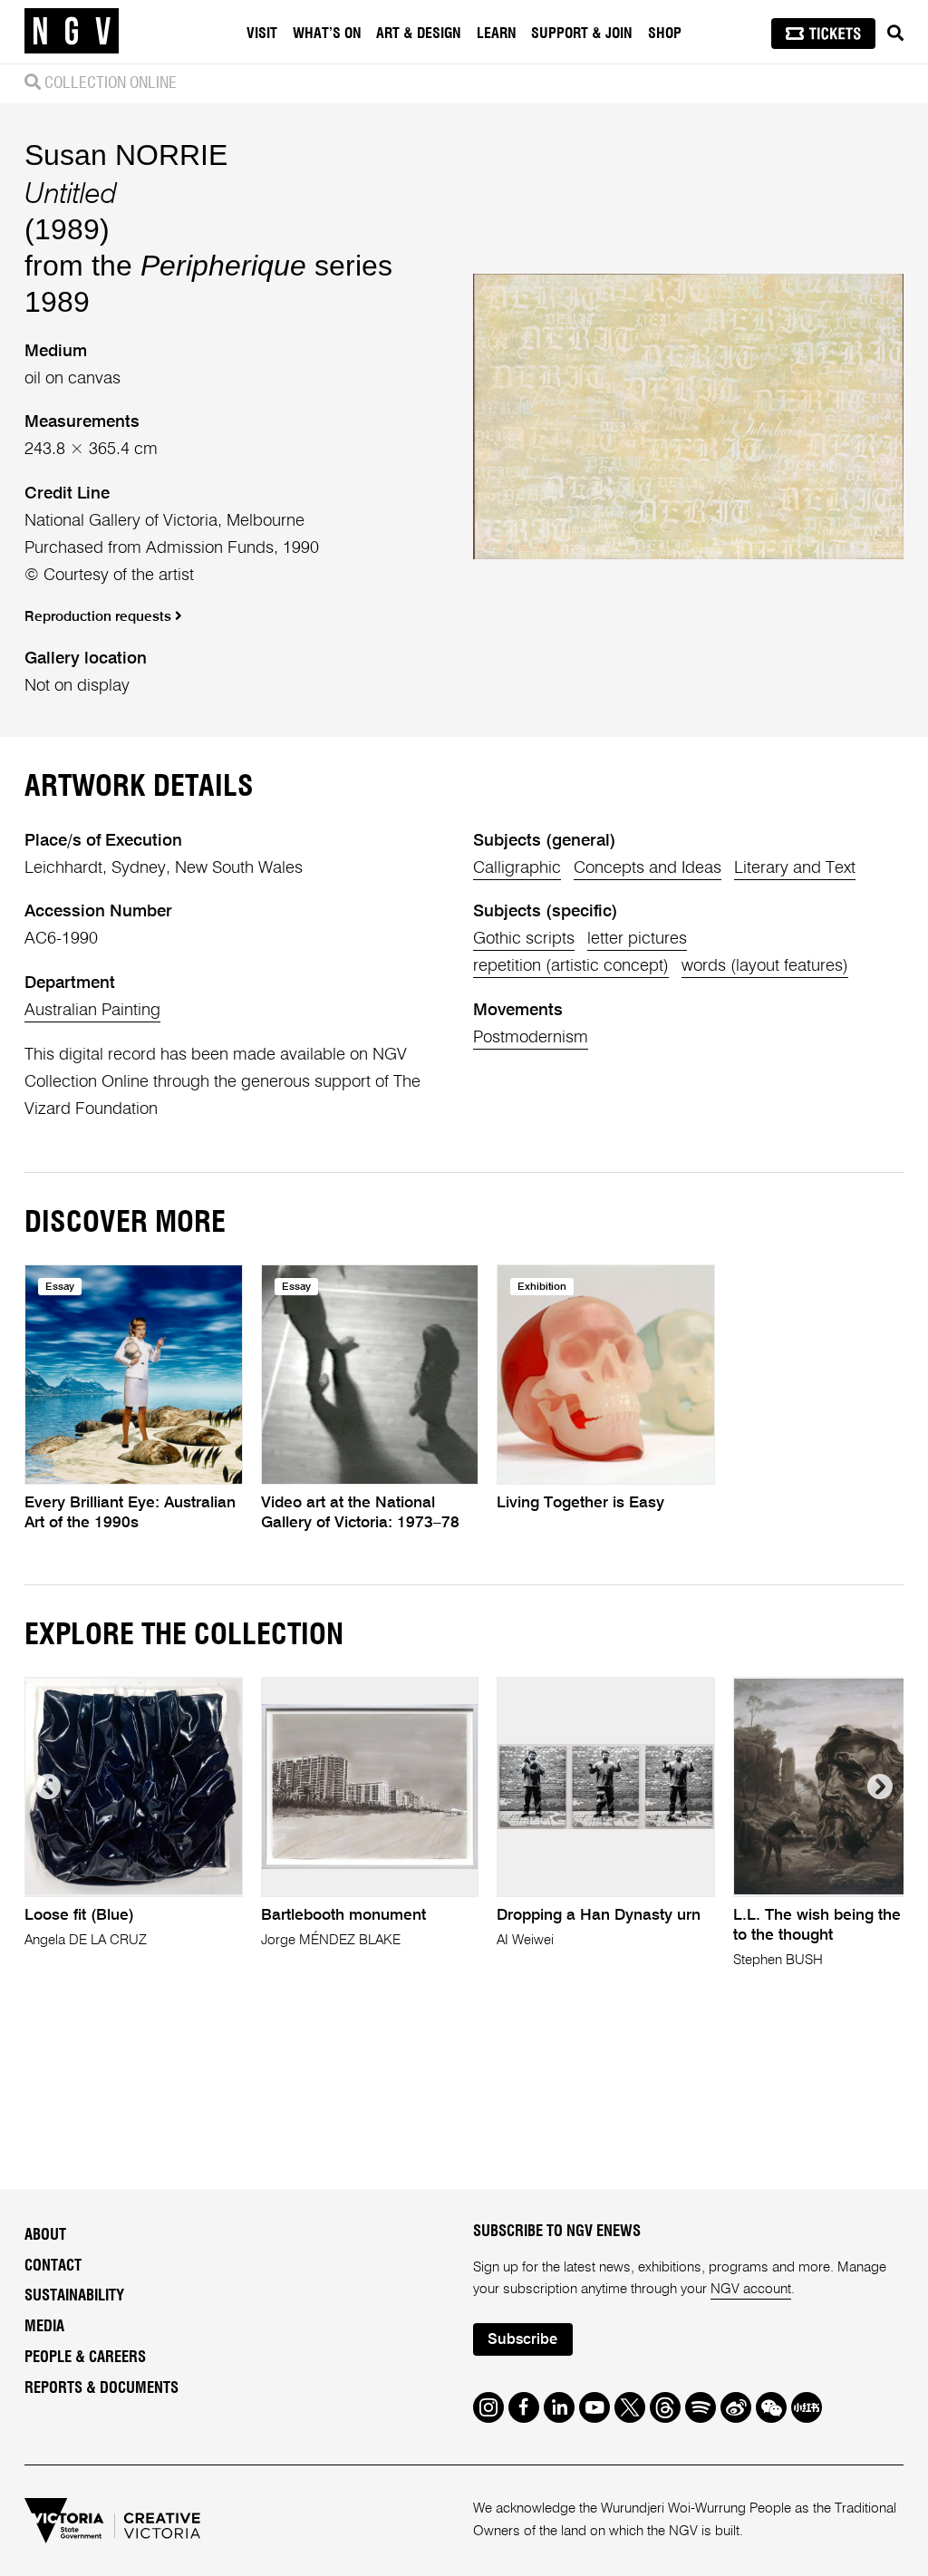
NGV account (751, 2289)
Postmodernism (531, 1038)
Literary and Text (795, 868)
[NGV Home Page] (72, 32)
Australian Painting (92, 1011)
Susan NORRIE (126, 155)
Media (44, 2327)
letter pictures (637, 939)
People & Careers (85, 2358)
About (45, 2235)
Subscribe (522, 2340)
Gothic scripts (524, 939)
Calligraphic (517, 868)
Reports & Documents (101, 2388)
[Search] (895, 34)
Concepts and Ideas (648, 868)
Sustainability (74, 2296)
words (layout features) (765, 966)
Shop (665, 34)
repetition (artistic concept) (571, 966)
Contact (53, 2266)
